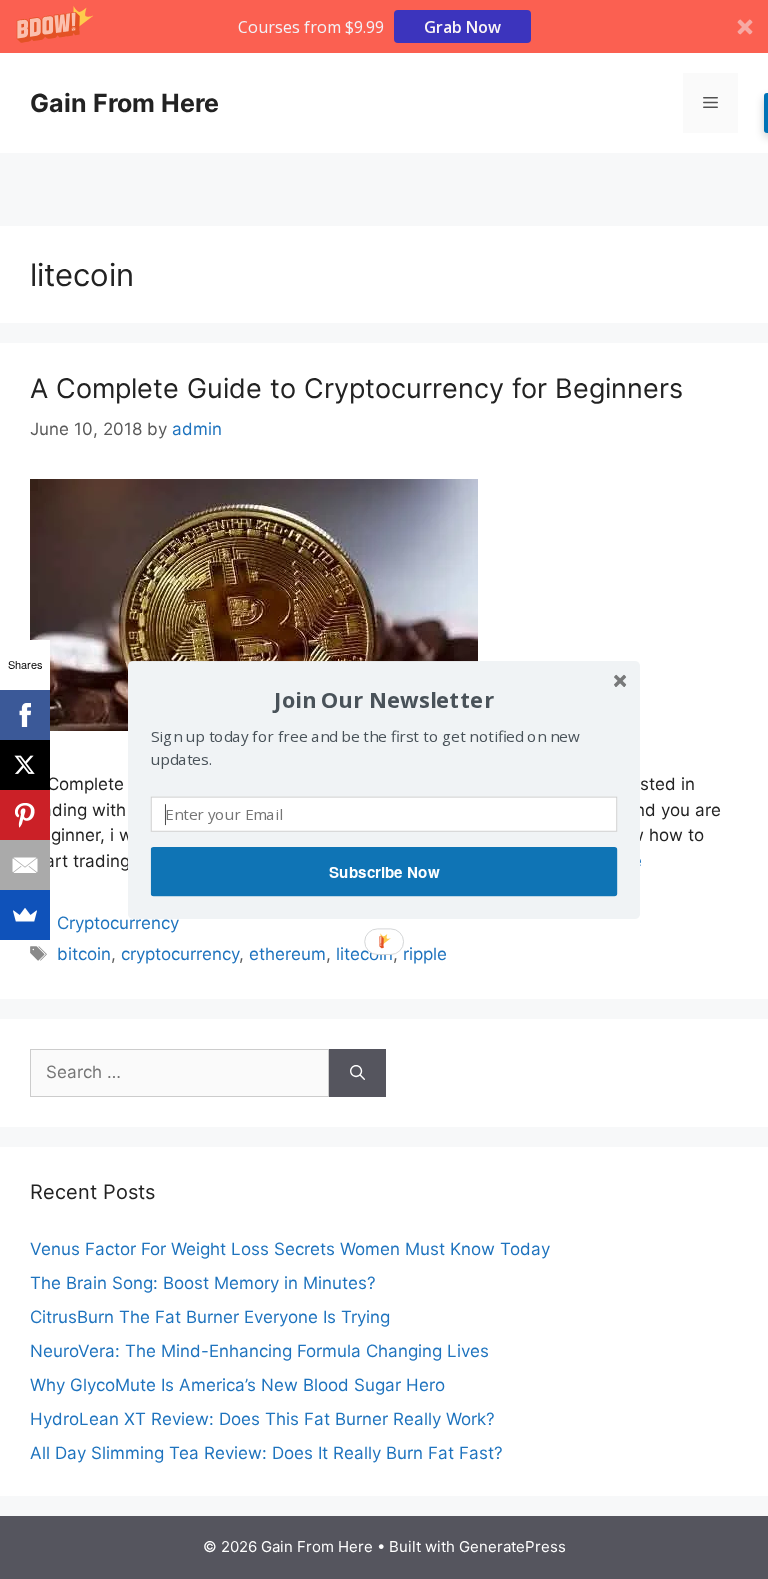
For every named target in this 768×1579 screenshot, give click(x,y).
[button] (384, 698)
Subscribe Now (384, 871)
